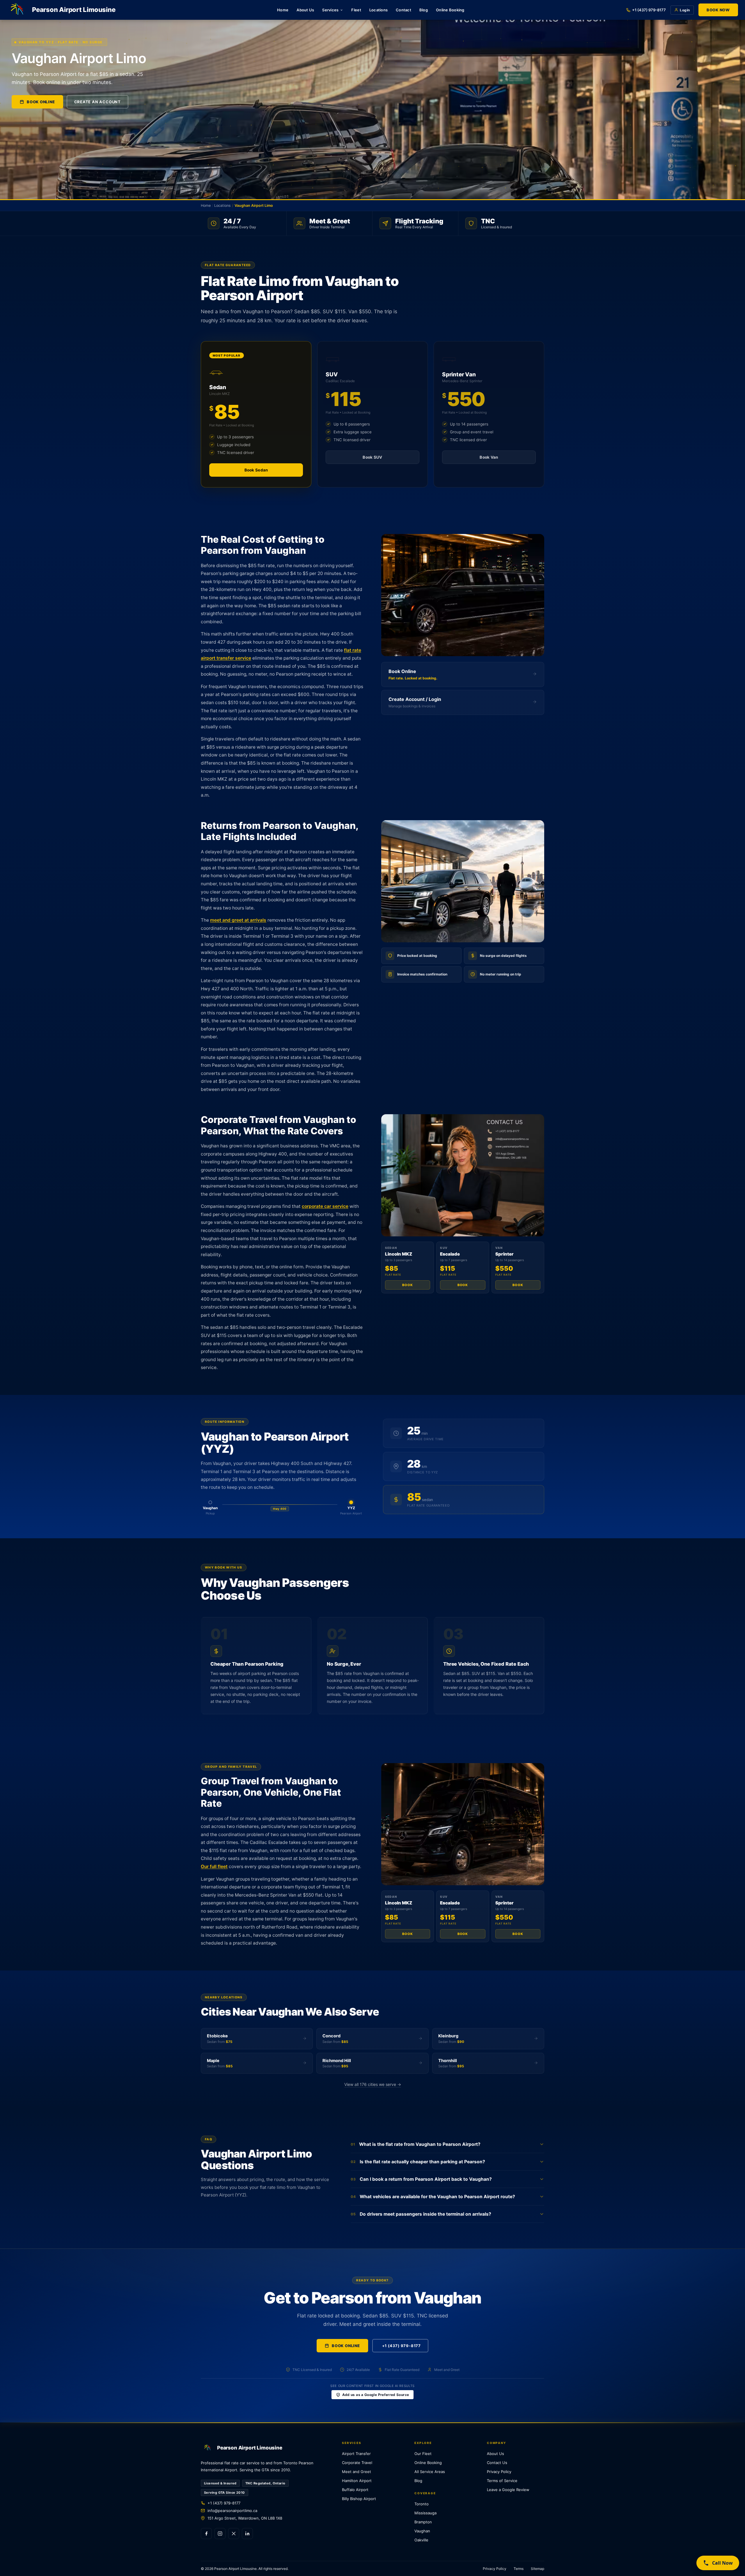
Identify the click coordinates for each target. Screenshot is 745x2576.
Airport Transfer (356, 2454)
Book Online (41, 102)
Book (408, 1285)
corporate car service (325, 1206)
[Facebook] (206, 2534)
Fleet (356, 10)
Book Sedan (256, 470)
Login (685, 10)
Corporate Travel (357, 2463)
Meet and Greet (356, 2472)
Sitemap (538, 2569)
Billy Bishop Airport (359, 2499)
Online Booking (450, 10)
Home (283, 10)
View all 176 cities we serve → (373, 2084)
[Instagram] (220, 2534)
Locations (378, 10)
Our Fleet (423, 2454)
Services (330, 10)
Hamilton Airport (357, 2481)
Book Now (718, 10)
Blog (424, 10)
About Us (305, 10)
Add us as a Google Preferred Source (376, 2395)
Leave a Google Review (508, 2490)
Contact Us (497, 2463)
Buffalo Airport (355, 2490)
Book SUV (372, 457)
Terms (519, 2569)
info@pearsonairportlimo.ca (232, 2511)
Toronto (422, 2504)
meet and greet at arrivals (238, 920)
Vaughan (422, 2531)
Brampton (423, 2522)
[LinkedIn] (247, 2534)
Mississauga (425, 2513)
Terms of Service (502, 2481)
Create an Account (97, 102)
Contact (403, 10)
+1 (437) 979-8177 (649, 10)
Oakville (421, 2540)
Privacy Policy (499, 2472)
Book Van (489, 457)
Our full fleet (214, 1866)
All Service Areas (430, 2472)
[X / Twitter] (234, 2534)
